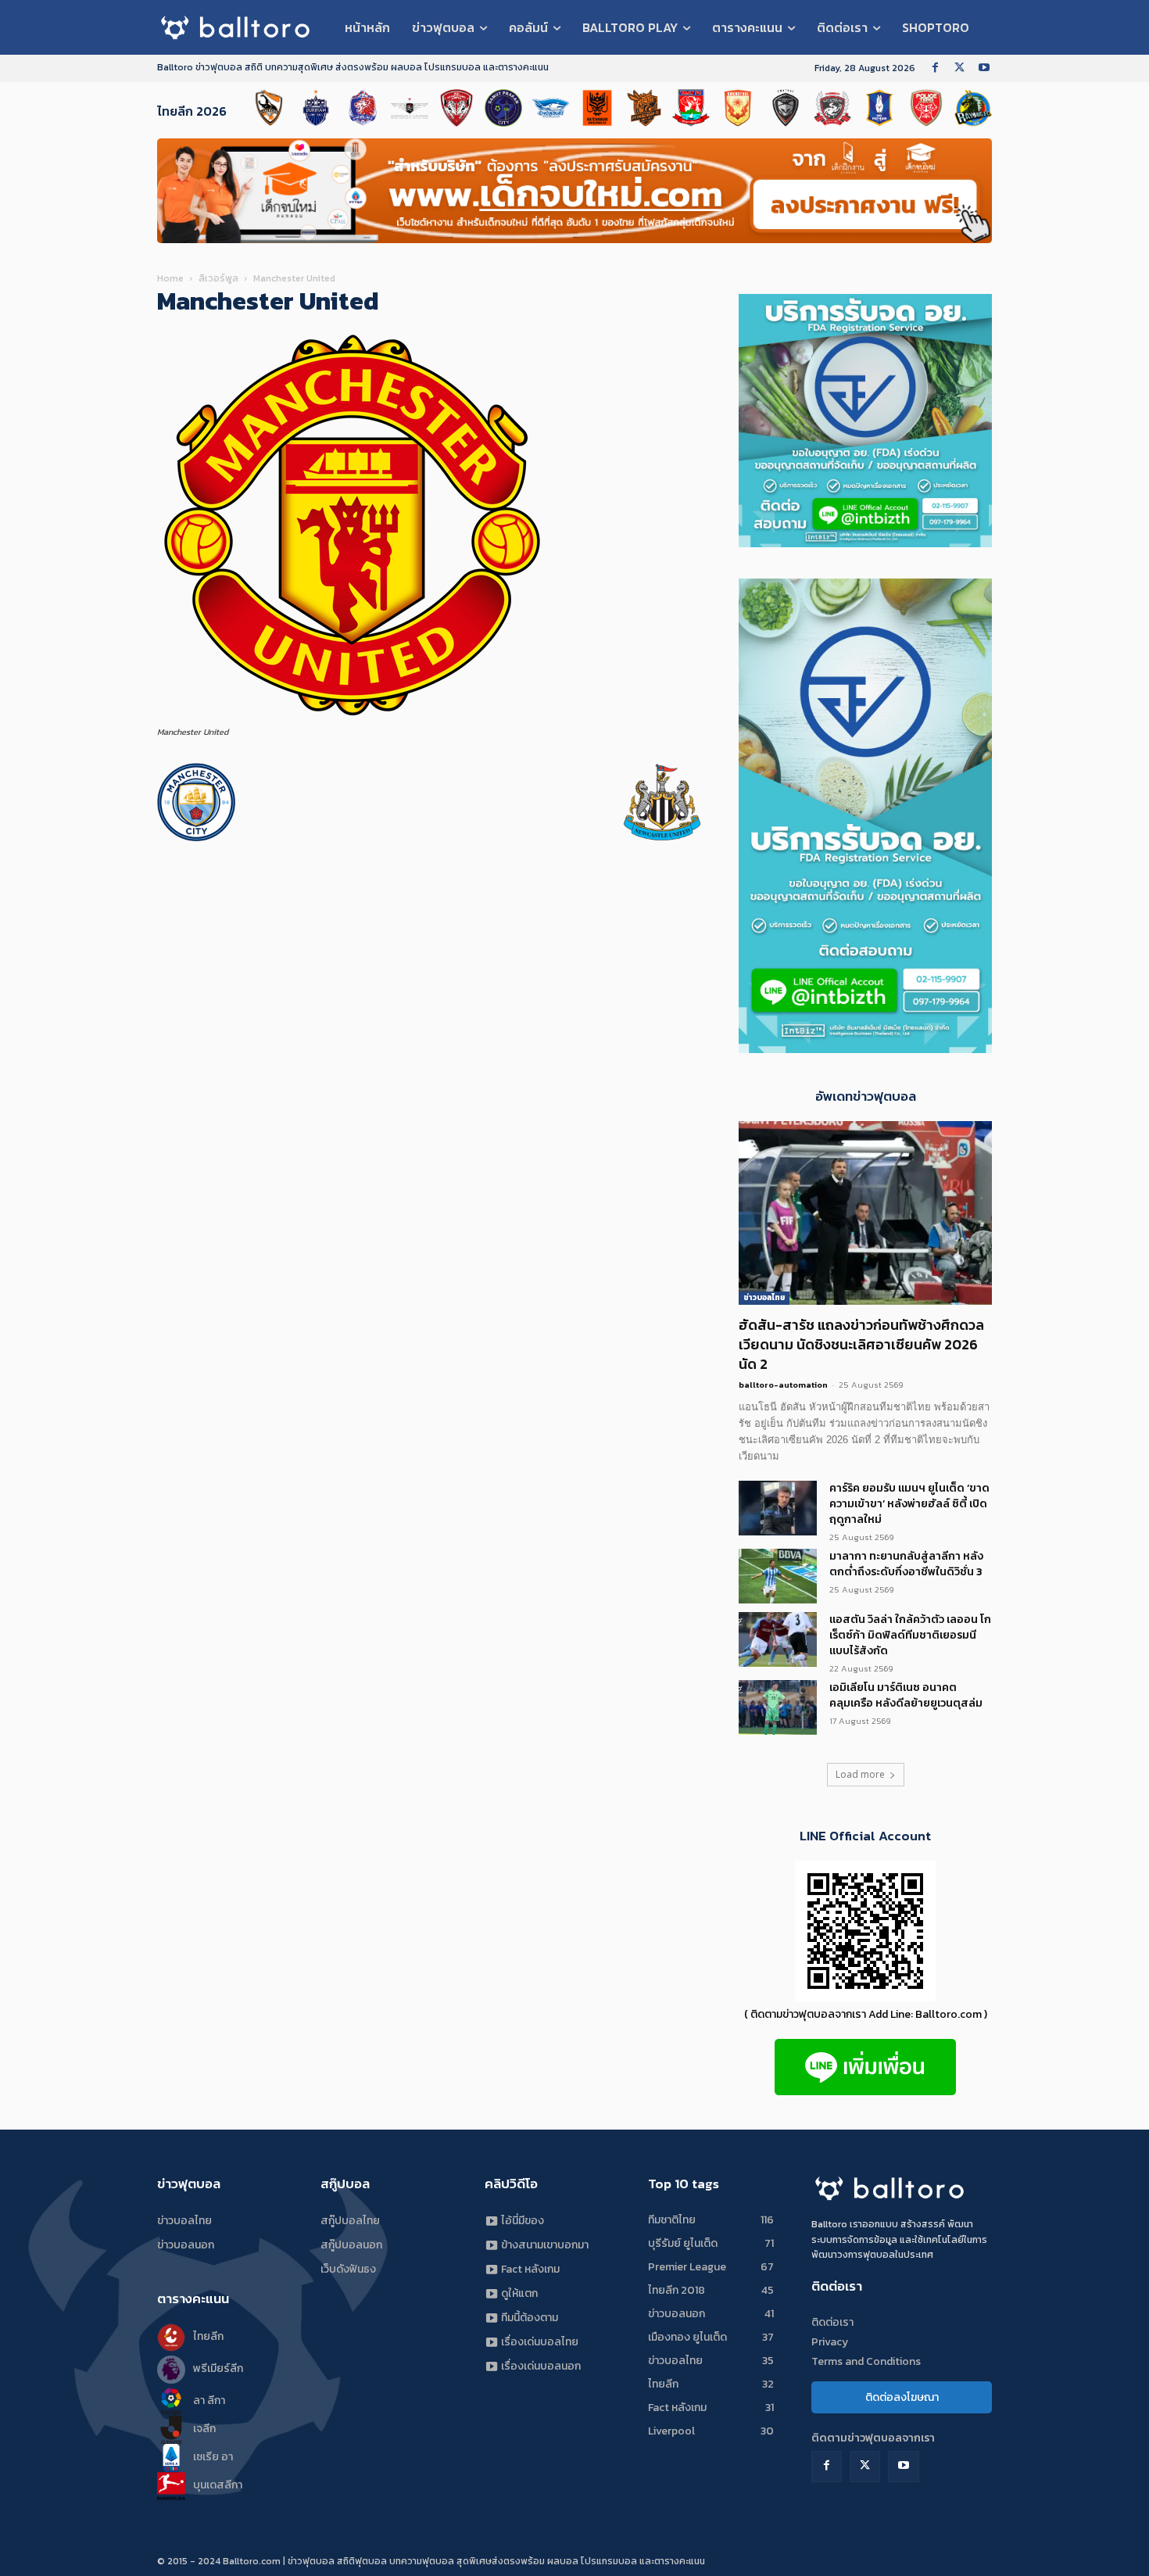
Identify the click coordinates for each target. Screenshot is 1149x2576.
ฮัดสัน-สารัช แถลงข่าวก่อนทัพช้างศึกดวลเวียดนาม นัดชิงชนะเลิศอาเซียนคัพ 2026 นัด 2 (861, 1344)
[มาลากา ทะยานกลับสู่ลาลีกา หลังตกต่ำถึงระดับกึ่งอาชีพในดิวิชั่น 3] (778, 1576)
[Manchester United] (353, 717)
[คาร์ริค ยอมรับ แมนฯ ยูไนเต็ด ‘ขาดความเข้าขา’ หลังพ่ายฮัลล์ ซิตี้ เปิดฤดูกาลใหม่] (778, 1508)
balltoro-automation (783, 1385)
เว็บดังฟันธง (348, 2269)
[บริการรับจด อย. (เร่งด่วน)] (865, 1049)
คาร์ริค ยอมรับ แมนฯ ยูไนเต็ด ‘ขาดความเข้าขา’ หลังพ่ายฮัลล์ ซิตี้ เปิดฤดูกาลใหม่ (909, 1504)
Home (170, 278)
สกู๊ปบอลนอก (351, 2245)
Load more (860, 1774)
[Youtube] (984, 68)
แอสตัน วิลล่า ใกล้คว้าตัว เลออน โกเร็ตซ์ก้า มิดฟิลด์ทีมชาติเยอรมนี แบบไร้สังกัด (910, 1635)
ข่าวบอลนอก (186, 2245)
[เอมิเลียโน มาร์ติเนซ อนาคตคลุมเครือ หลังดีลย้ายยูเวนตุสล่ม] (778, 1707)
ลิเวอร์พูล (218, 278)
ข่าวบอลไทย (764, 1297)
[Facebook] (935, 68)
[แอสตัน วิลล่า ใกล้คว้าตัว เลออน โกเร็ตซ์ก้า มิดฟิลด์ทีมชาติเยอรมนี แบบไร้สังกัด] (778, 1639)
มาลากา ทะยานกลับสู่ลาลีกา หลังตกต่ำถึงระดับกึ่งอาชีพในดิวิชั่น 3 (906, 1564)
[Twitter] (959, 68)
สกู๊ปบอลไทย (350, 2221)
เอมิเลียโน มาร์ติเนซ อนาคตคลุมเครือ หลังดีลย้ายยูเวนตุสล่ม (906, 1695)
